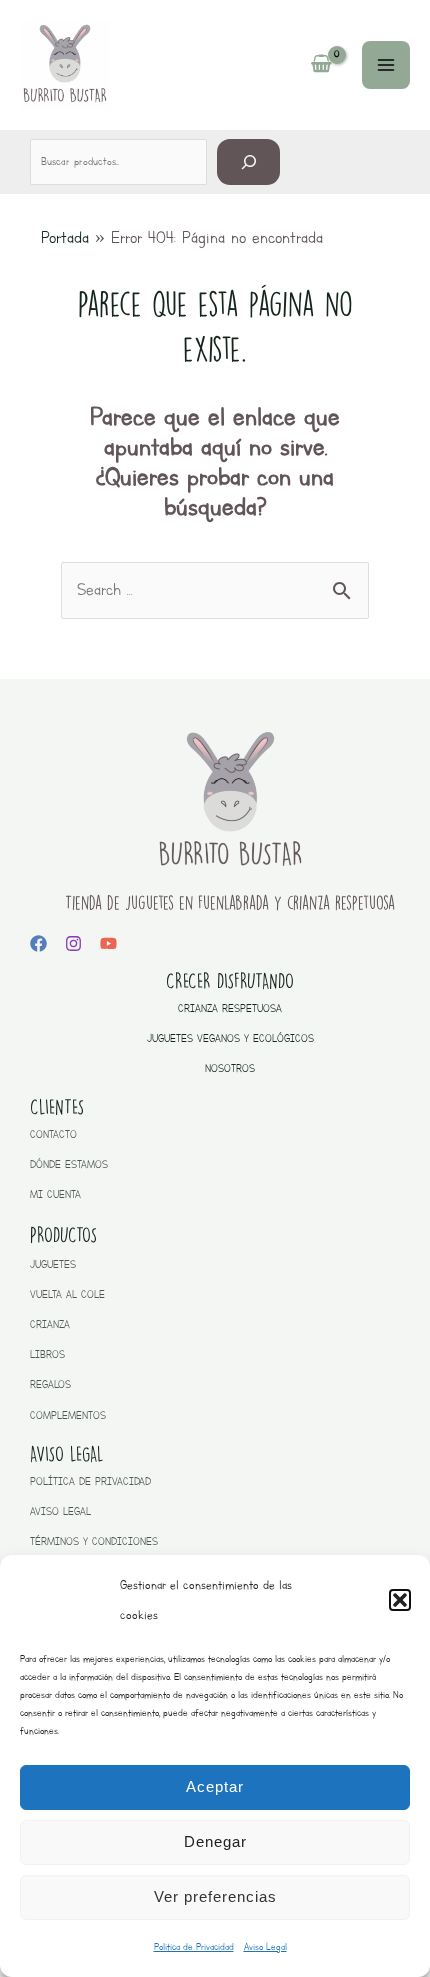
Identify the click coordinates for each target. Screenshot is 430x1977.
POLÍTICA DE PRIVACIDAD (90, 1481)
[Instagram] (73, 943)
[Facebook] (38, 943)
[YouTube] (108, 943)
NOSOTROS (230, 1068)
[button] (400, 1600)
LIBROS (47, 1354)
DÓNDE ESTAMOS (69, 1164)
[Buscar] (248, 161)
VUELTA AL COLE (67, 1294)
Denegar (215, 1841)
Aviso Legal (265, 1946)
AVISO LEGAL (60, 1511)
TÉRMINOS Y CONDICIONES (94, 1541)
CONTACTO (53, 1134)
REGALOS (50, 1384)
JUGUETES (53, 1264)
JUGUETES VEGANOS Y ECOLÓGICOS (230, 1038)
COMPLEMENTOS (68, 1415)
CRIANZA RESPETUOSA (230, 1008)
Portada (65, 237)
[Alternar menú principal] (386, 65)
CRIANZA (50, 1324)
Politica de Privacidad (194, 1946)
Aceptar (215, 1786)
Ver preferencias (215, 1896)
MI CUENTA (55, 1194)
